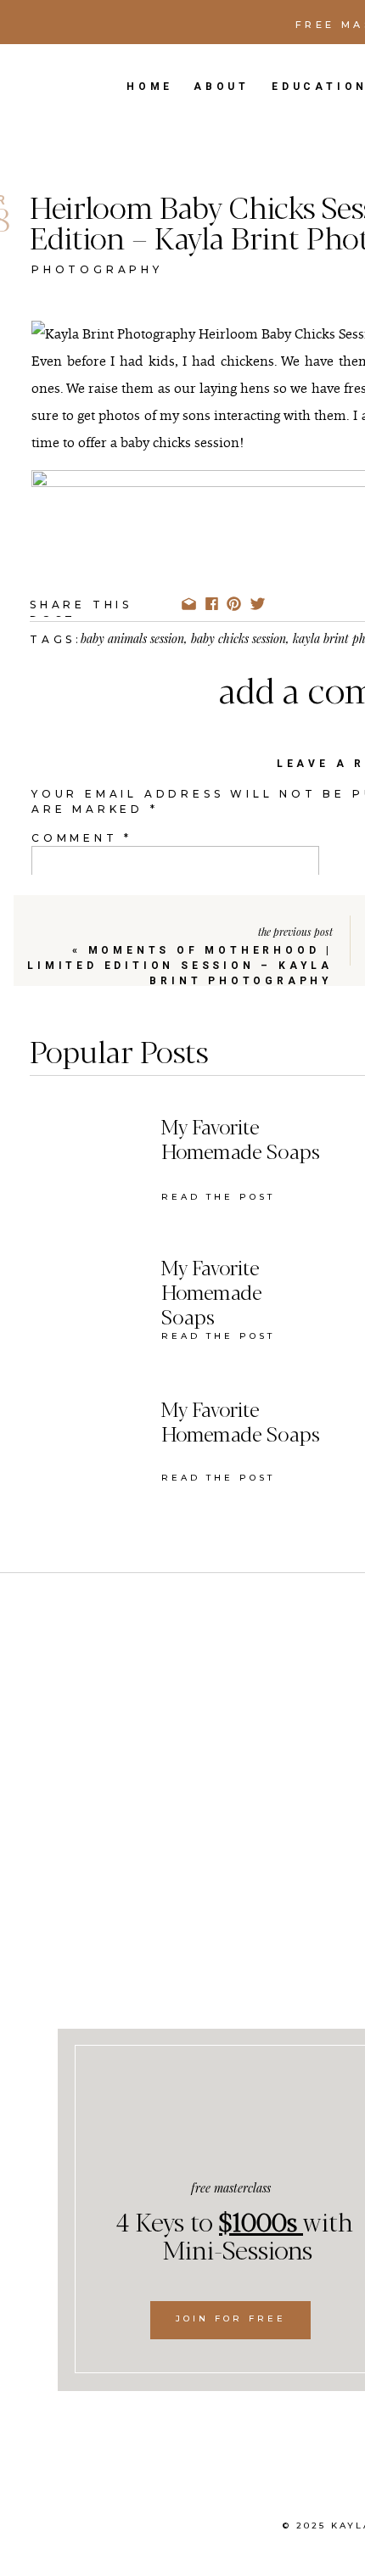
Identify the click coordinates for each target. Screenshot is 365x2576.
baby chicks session (239, 638)
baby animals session (132, 638)
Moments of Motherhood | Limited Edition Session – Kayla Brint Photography (180, 966)
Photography (97, 269)
